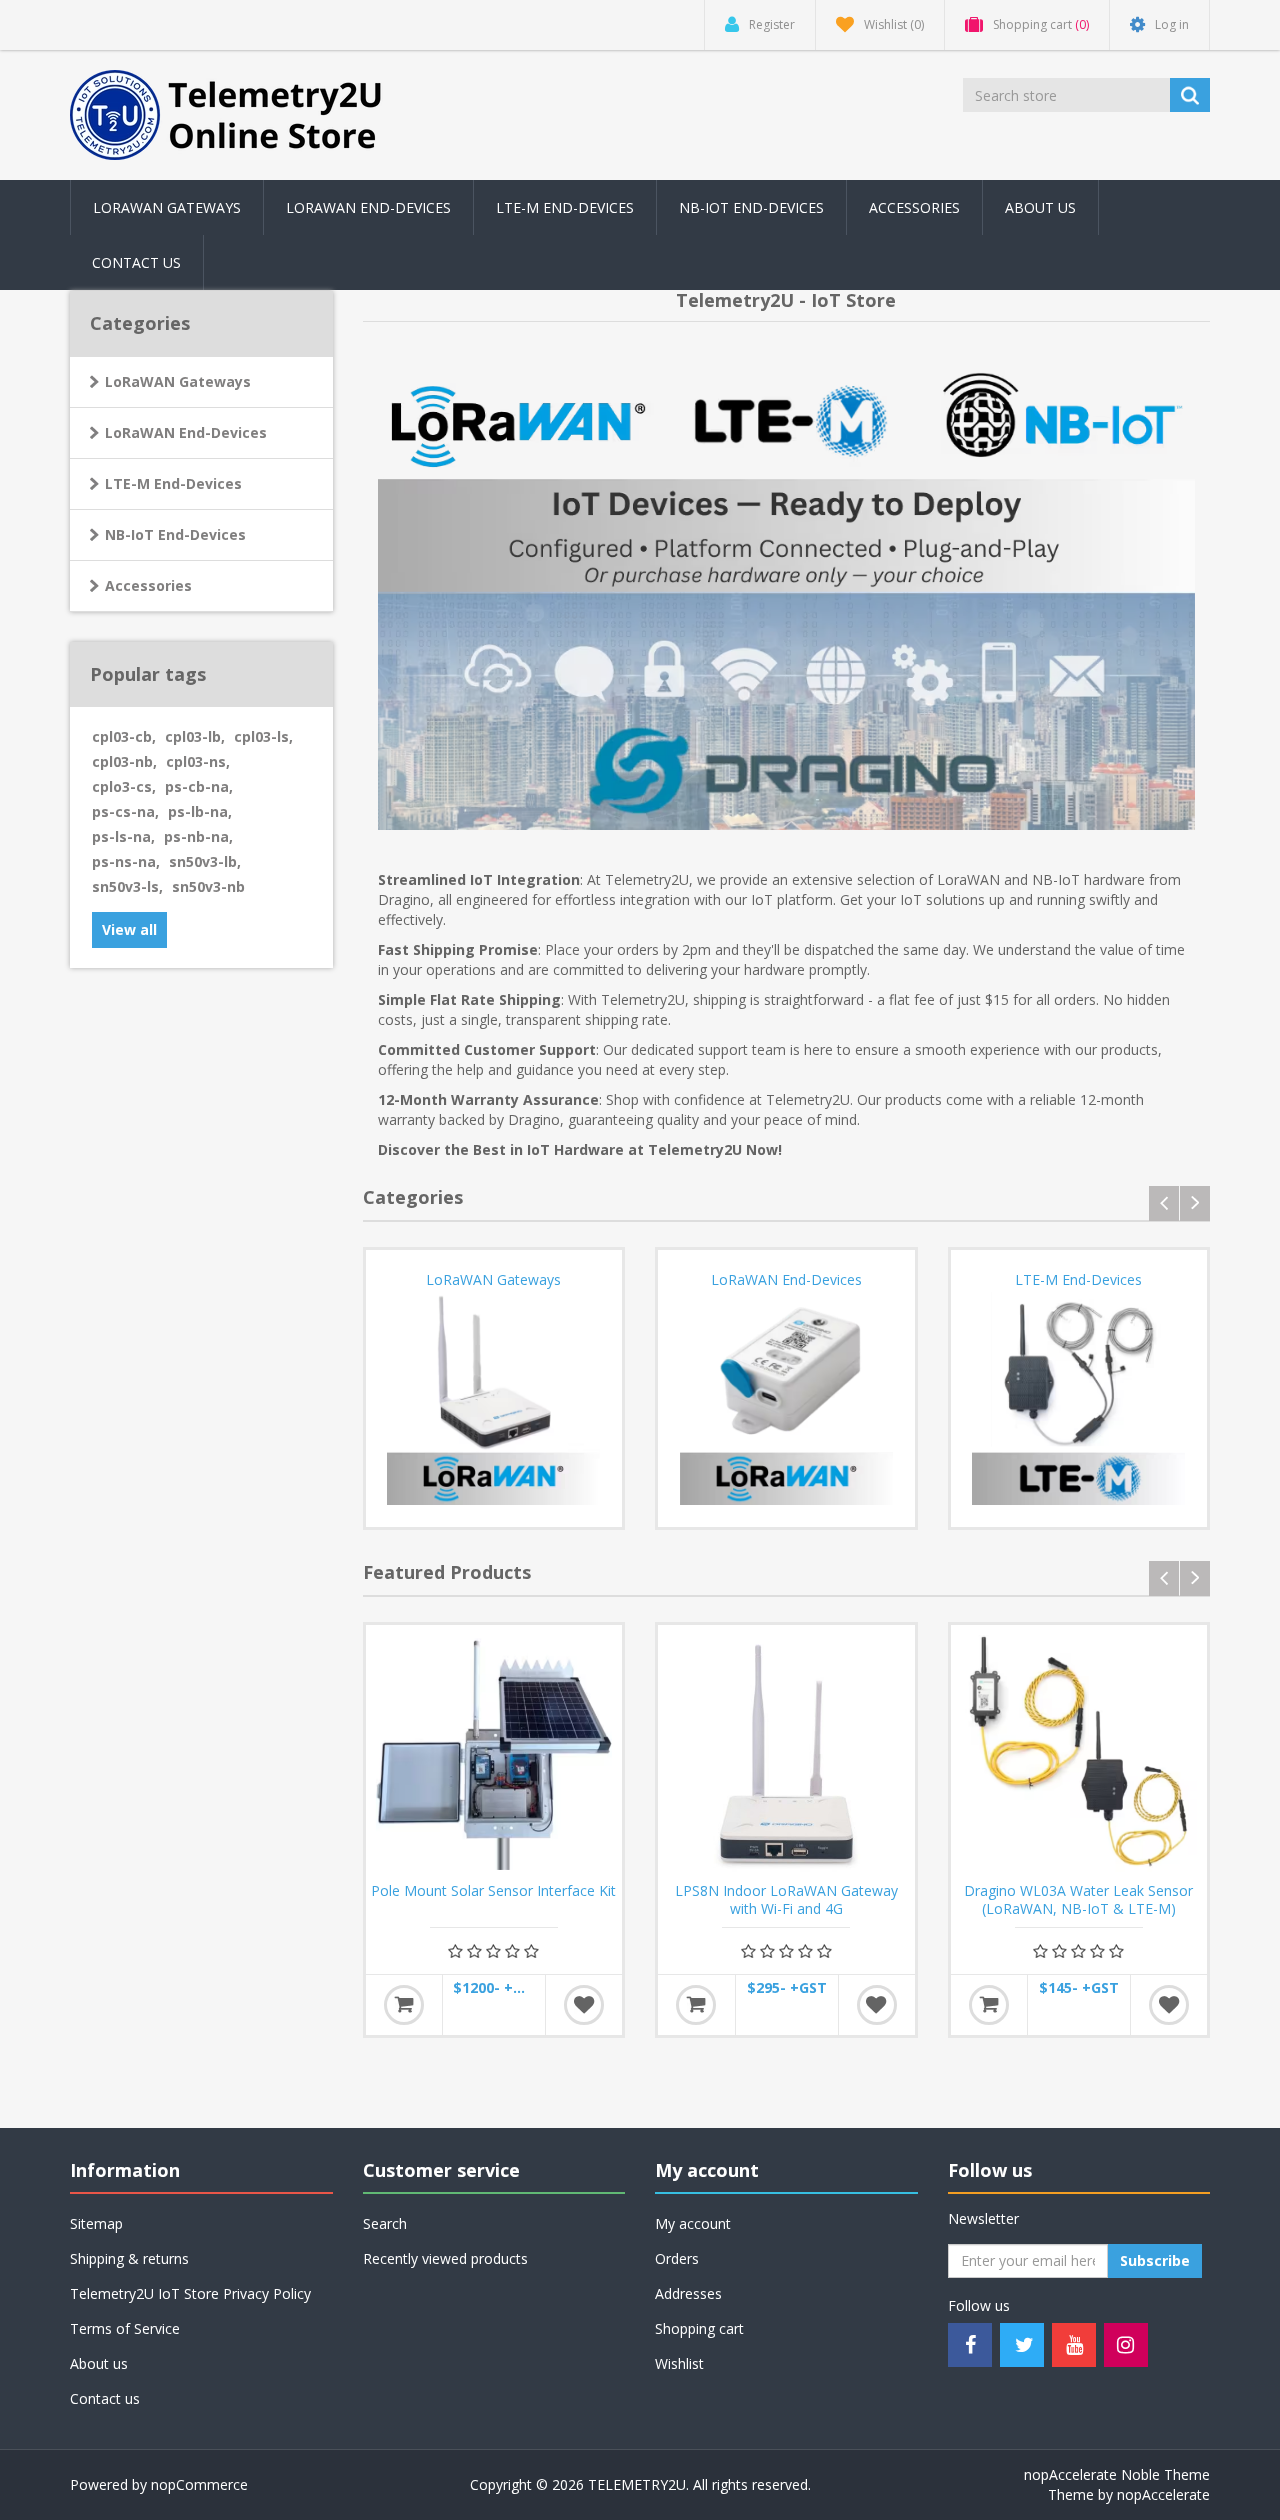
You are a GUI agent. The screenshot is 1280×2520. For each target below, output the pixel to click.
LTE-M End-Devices (565, 207)
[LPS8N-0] (786, 1753)
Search (385, 2223)
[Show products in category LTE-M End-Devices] (1079, 1398)
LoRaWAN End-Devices (368, 207)
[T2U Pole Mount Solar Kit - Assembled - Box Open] (494, 1753)
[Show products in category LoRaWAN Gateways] (494, 1398)
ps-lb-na (200, 811)
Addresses (688, 2293)
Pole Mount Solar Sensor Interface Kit (493, 1891)
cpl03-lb (195, 736)
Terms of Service (125, 2328)
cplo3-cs (124, 786)
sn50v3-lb (205, 861)
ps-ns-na (126, 861)
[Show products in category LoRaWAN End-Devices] (786, 1398)
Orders (677, 2258)
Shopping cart (699, 2328)
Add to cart (404, 2005)
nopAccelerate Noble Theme (1117, 2474)
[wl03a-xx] (1079, 1753)
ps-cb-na (199, 786)
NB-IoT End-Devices (751, 207)
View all (129, 929)
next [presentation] (1195, 1203)
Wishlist (679, 2363)
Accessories (148, 585)
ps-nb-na (198, 836)
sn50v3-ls (127, 886)
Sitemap (96, 2223)
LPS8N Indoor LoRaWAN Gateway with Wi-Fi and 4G (786, 1900)
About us (1040, 207)
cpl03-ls (263, 736)
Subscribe (1155, 2260)
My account (693, 2223)
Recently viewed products (445, 2258)
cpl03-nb (124, 761)
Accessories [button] (914, 207)
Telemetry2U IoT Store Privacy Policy (190, 2293)
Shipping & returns (129, 2258)
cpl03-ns (198, 761)
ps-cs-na (125, 811)
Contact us (136, 262)
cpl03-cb (124, 736)
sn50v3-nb (208, 886)
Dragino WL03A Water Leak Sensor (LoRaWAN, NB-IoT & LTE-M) (1078, 1900)
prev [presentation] (1164, 1203)
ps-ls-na (123, 836)
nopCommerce (199, 2484)
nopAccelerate (1163, 2494)
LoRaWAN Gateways (167, 207)
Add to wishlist (584, 2005)
